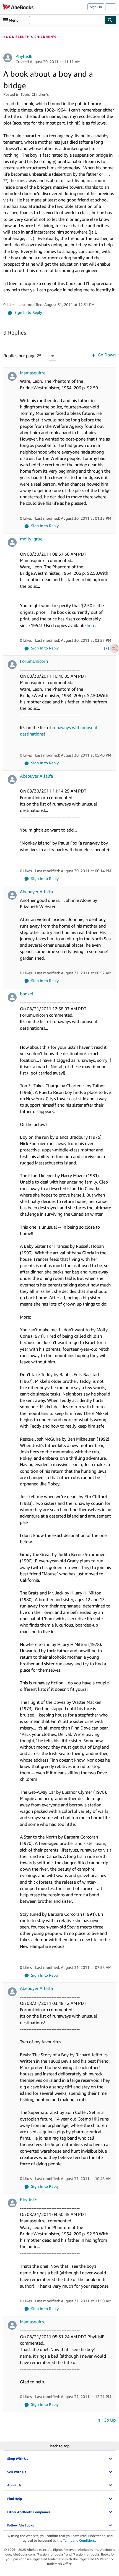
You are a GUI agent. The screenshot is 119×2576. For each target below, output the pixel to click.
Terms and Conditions (79, 2540)
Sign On (96, 7)
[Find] (110, 20)
